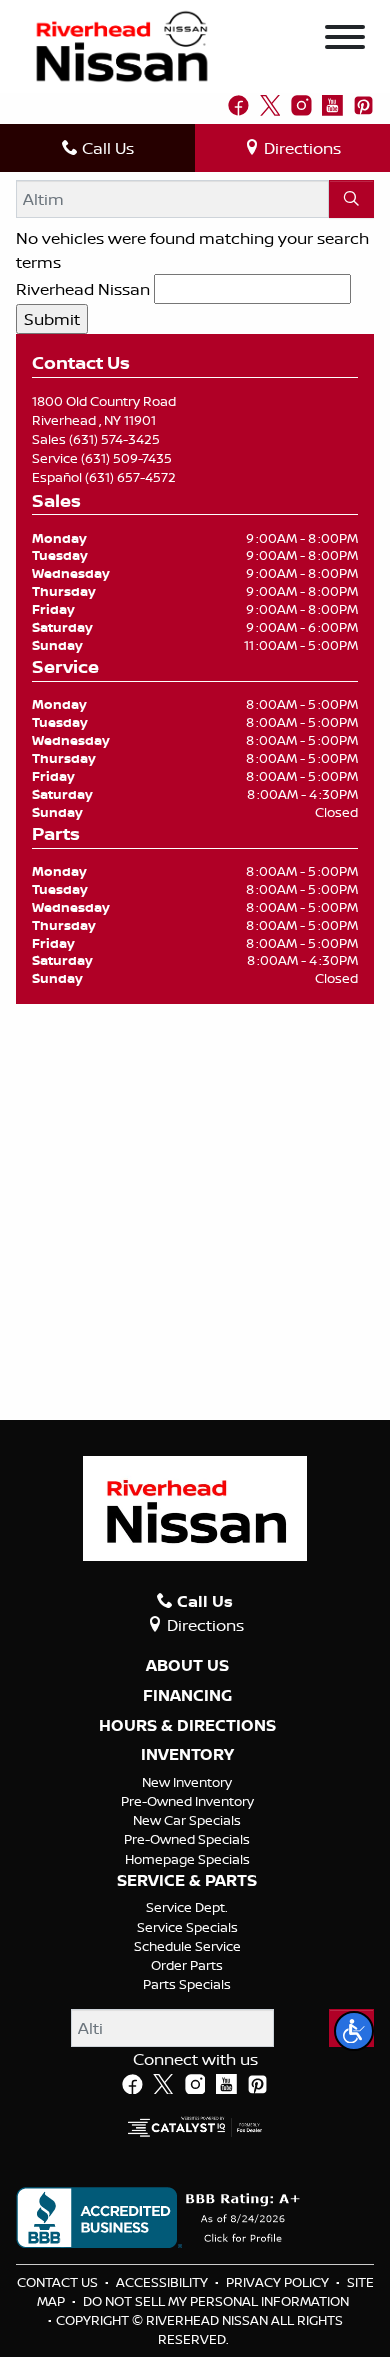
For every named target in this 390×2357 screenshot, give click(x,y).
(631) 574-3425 (114, 439)
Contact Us (59, 2282)
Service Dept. (187, 1907)
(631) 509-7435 (126, 458)
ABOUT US (187, 1666)
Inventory (187, 1755)
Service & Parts (187, 1881)
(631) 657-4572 (130, 477)
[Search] (351, 199)
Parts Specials (187, 1984)
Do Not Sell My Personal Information (216, 2301)
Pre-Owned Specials (187, 1839)
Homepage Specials (187, 1859)
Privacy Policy (279, 2282)
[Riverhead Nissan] (122, 45)
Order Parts (187, 1965)
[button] (354, 2031)
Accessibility (163, 2282)
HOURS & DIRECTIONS (187, 1726)
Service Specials (187, 1927)
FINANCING (187, 1696)
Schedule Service (187, 1946)
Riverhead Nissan (83, 289)
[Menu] (345, 40)
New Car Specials (187, 1820)
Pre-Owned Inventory (187, 1801)
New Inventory (187, 1782)
